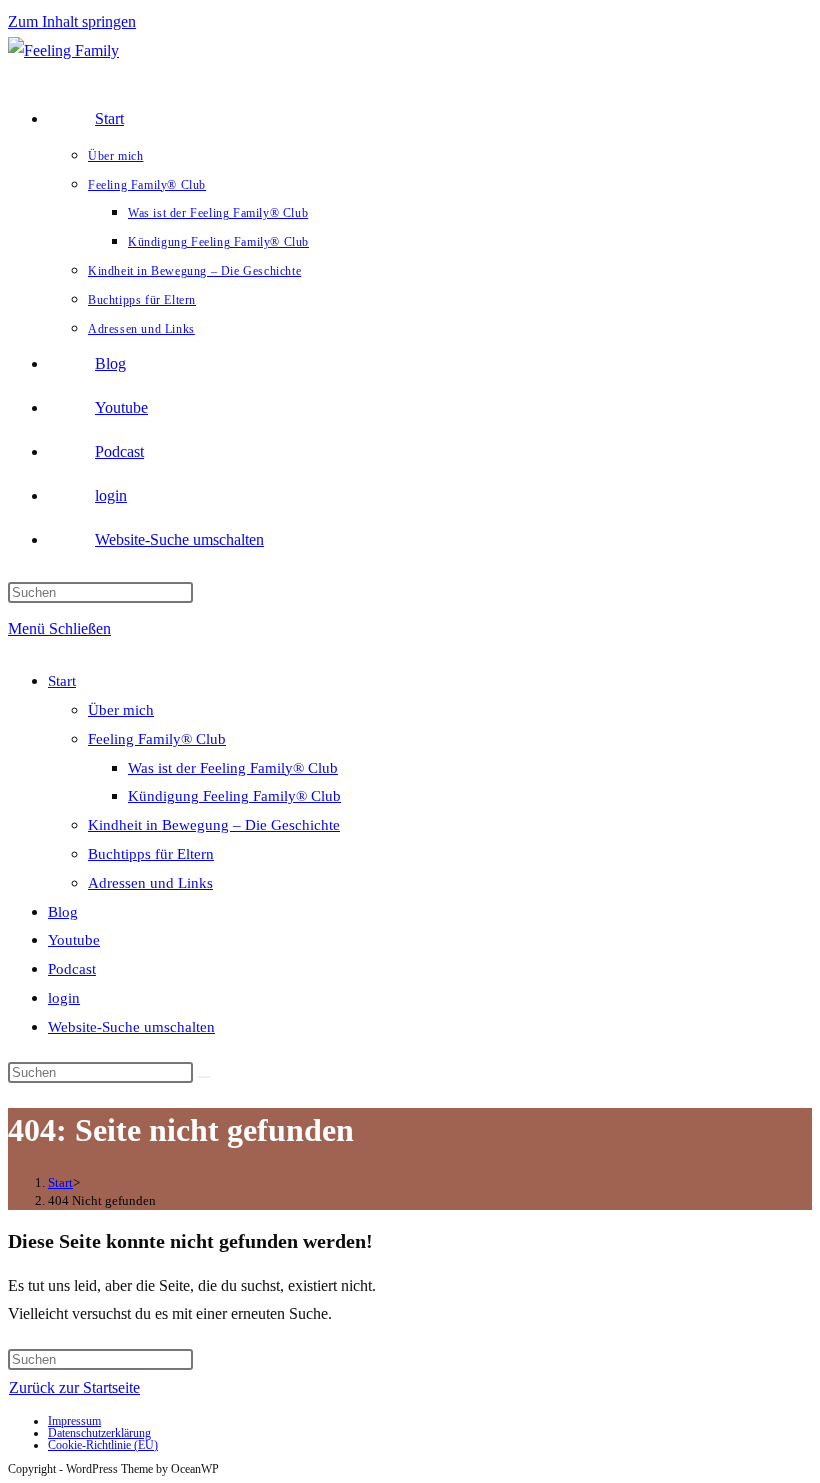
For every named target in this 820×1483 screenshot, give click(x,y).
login (64, 998)
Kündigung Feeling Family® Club (234, 796)
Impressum (74, 1421)
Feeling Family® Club (157, 739)
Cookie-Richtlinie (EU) (103, 1445)
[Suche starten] (204, 1077)
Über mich (121, 710)
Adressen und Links (150, 883)
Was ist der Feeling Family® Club (233, 768)
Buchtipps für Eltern (151, 854)
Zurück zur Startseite (74, 1387)
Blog (63, 912)
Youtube (74, 940)
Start (62, 681)
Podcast (72, 969)
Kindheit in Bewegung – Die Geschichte (214, 825)
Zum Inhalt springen (72, 21)
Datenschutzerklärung (99, 1433)
